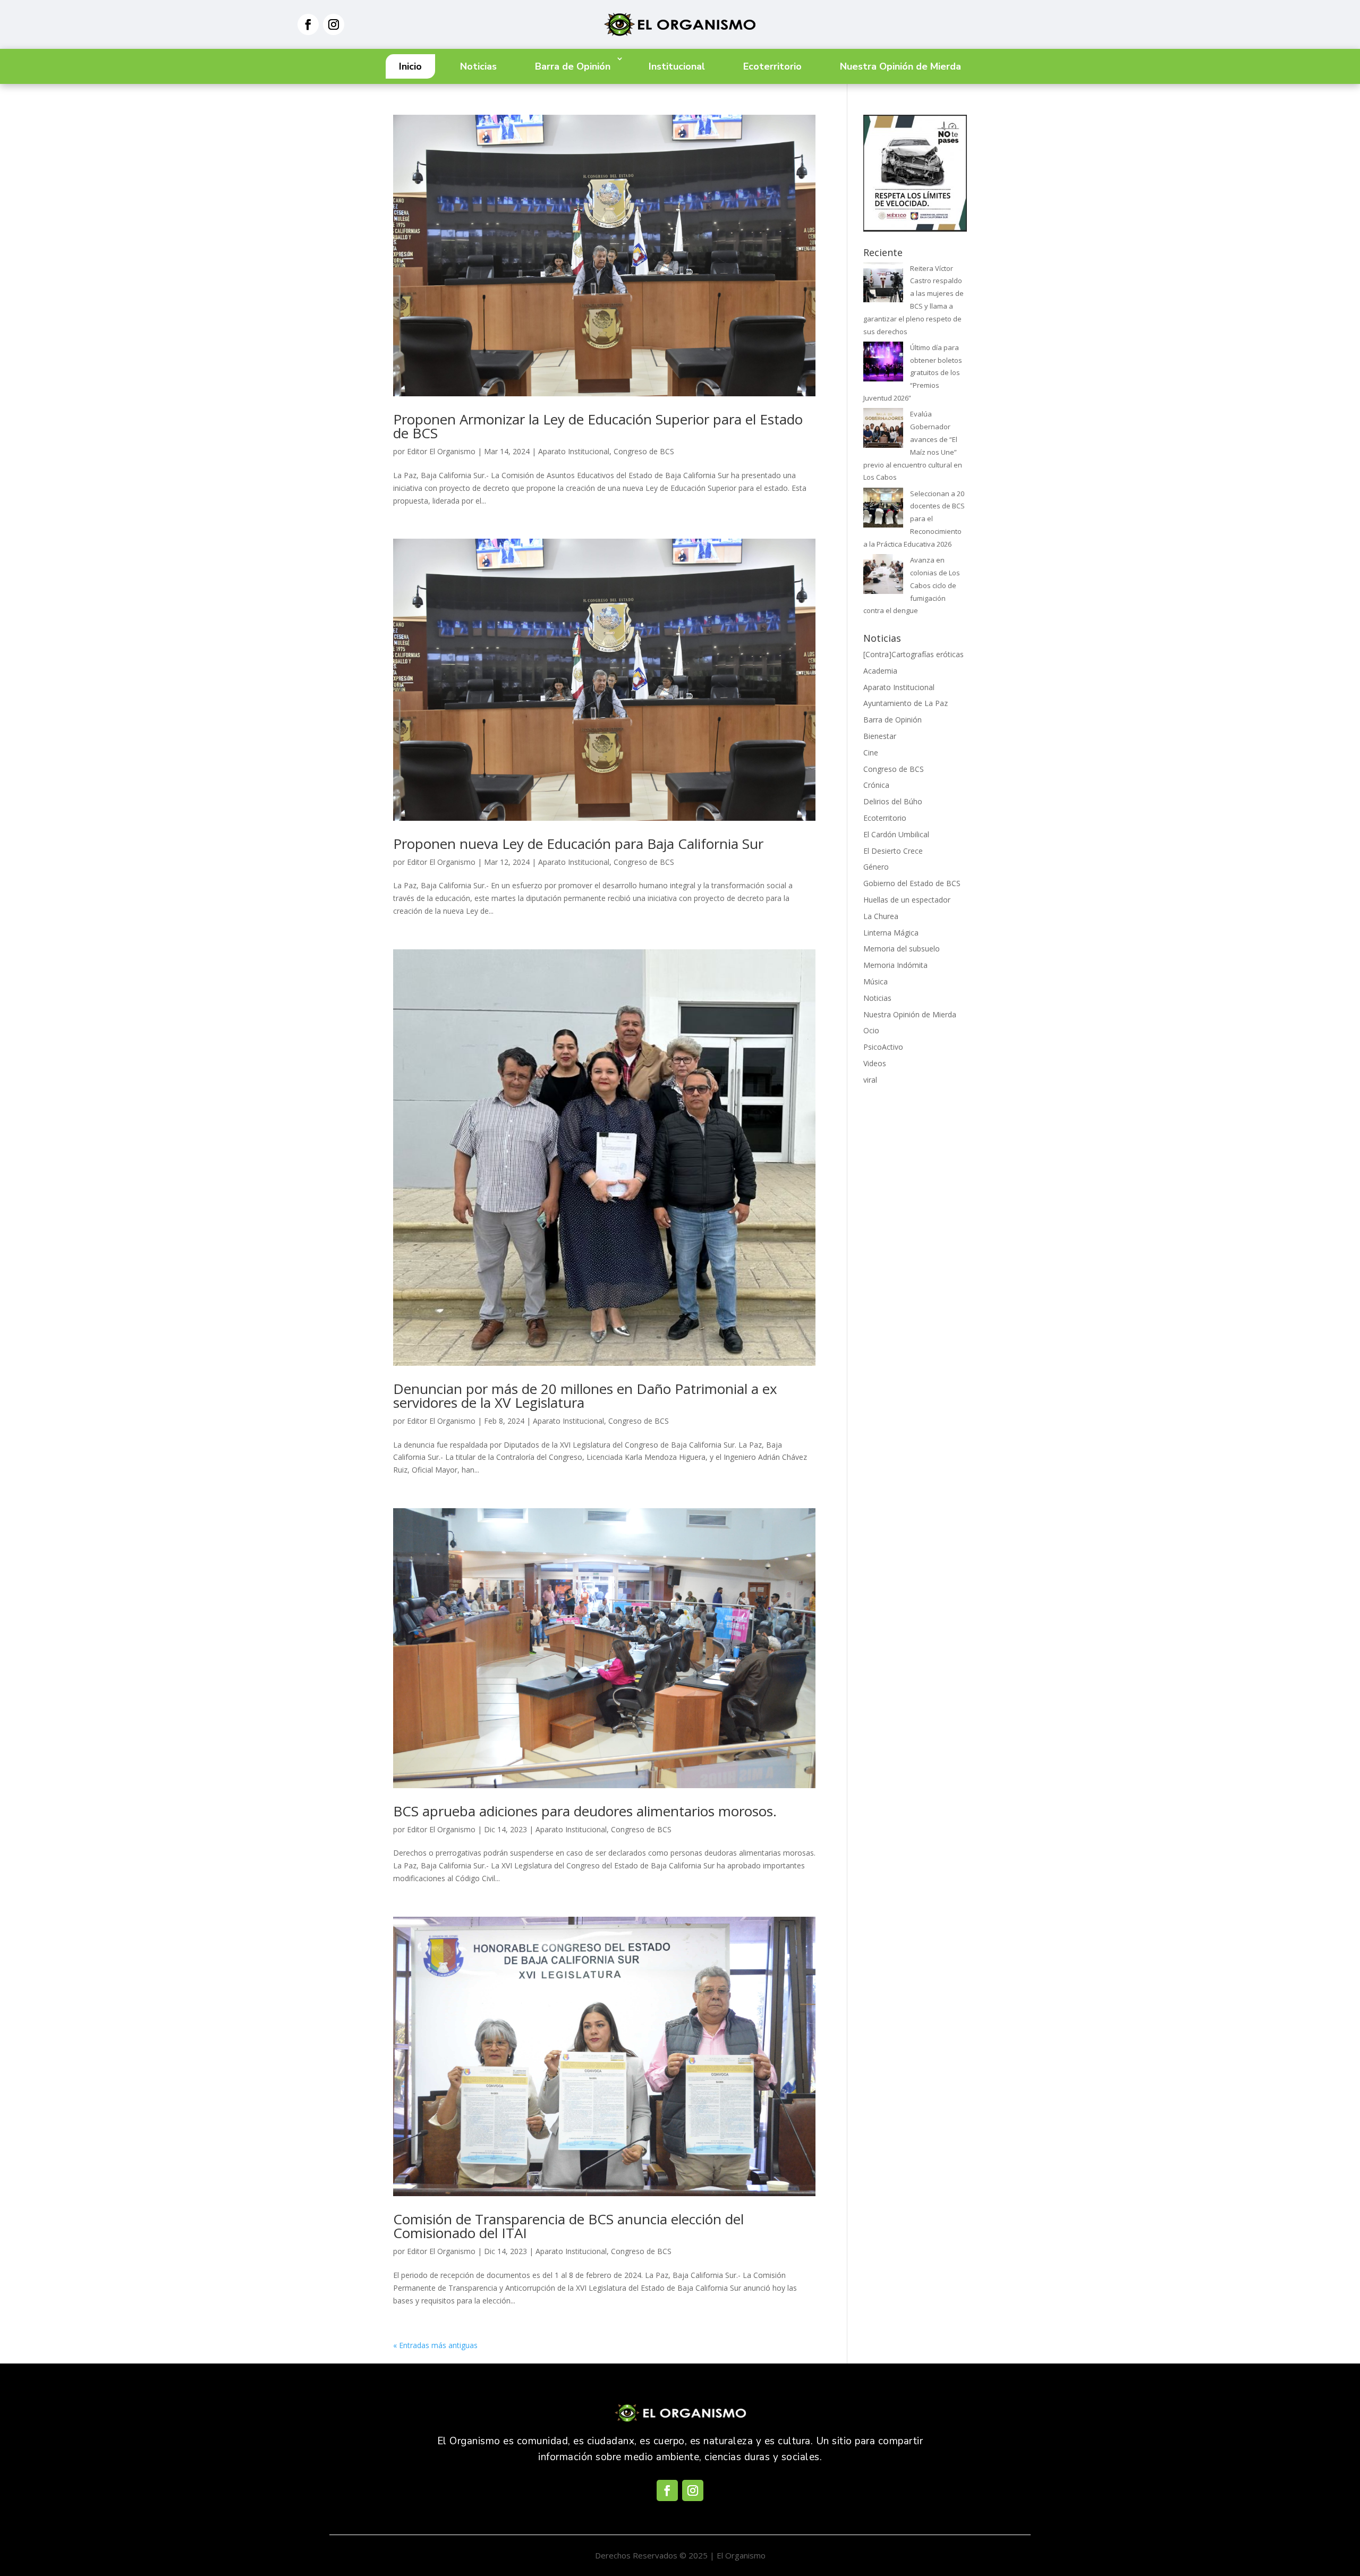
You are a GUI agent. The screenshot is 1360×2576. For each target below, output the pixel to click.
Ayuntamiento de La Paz (906, 703)
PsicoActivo (883, 1047)
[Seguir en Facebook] (308, 24)
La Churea (881, 916)
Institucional (677, 66)
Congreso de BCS (644, 451)
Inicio (410, 66)
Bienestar (880, 736)
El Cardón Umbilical (896, 834)
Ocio (871, 1030)
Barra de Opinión (573, 66)
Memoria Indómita (895, 965)
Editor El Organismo (441, 451)
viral (870, 1080)
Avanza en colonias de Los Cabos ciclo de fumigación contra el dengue (912, 585)
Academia (880, 671)
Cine (871, 753)
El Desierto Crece (893, 851)
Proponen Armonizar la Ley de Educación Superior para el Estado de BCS (598, 426)
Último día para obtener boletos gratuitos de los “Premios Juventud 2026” (913, 373)
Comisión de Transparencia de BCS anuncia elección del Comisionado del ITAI (568, 2226)
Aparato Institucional (574, 451)
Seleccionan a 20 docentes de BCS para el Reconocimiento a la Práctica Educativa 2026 (914, 519)
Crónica (876, 785)
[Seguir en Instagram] (334, 24)
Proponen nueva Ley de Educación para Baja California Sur (578, 844)
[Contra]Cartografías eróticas (913, 654)
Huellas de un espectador (907, 900)
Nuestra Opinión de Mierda (900, 66)
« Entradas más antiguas (435, 2345)
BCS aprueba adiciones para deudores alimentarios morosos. (585, 1811)
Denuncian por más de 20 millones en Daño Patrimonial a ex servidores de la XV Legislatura (585, 1396)
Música (875, 981)
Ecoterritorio (772, 66)
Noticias (478, 66)
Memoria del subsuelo (902, 949)
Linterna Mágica (891, 933)
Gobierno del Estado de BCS (912, 883)
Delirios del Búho (893, 801)
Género (876, 867)
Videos (875, 1063)
